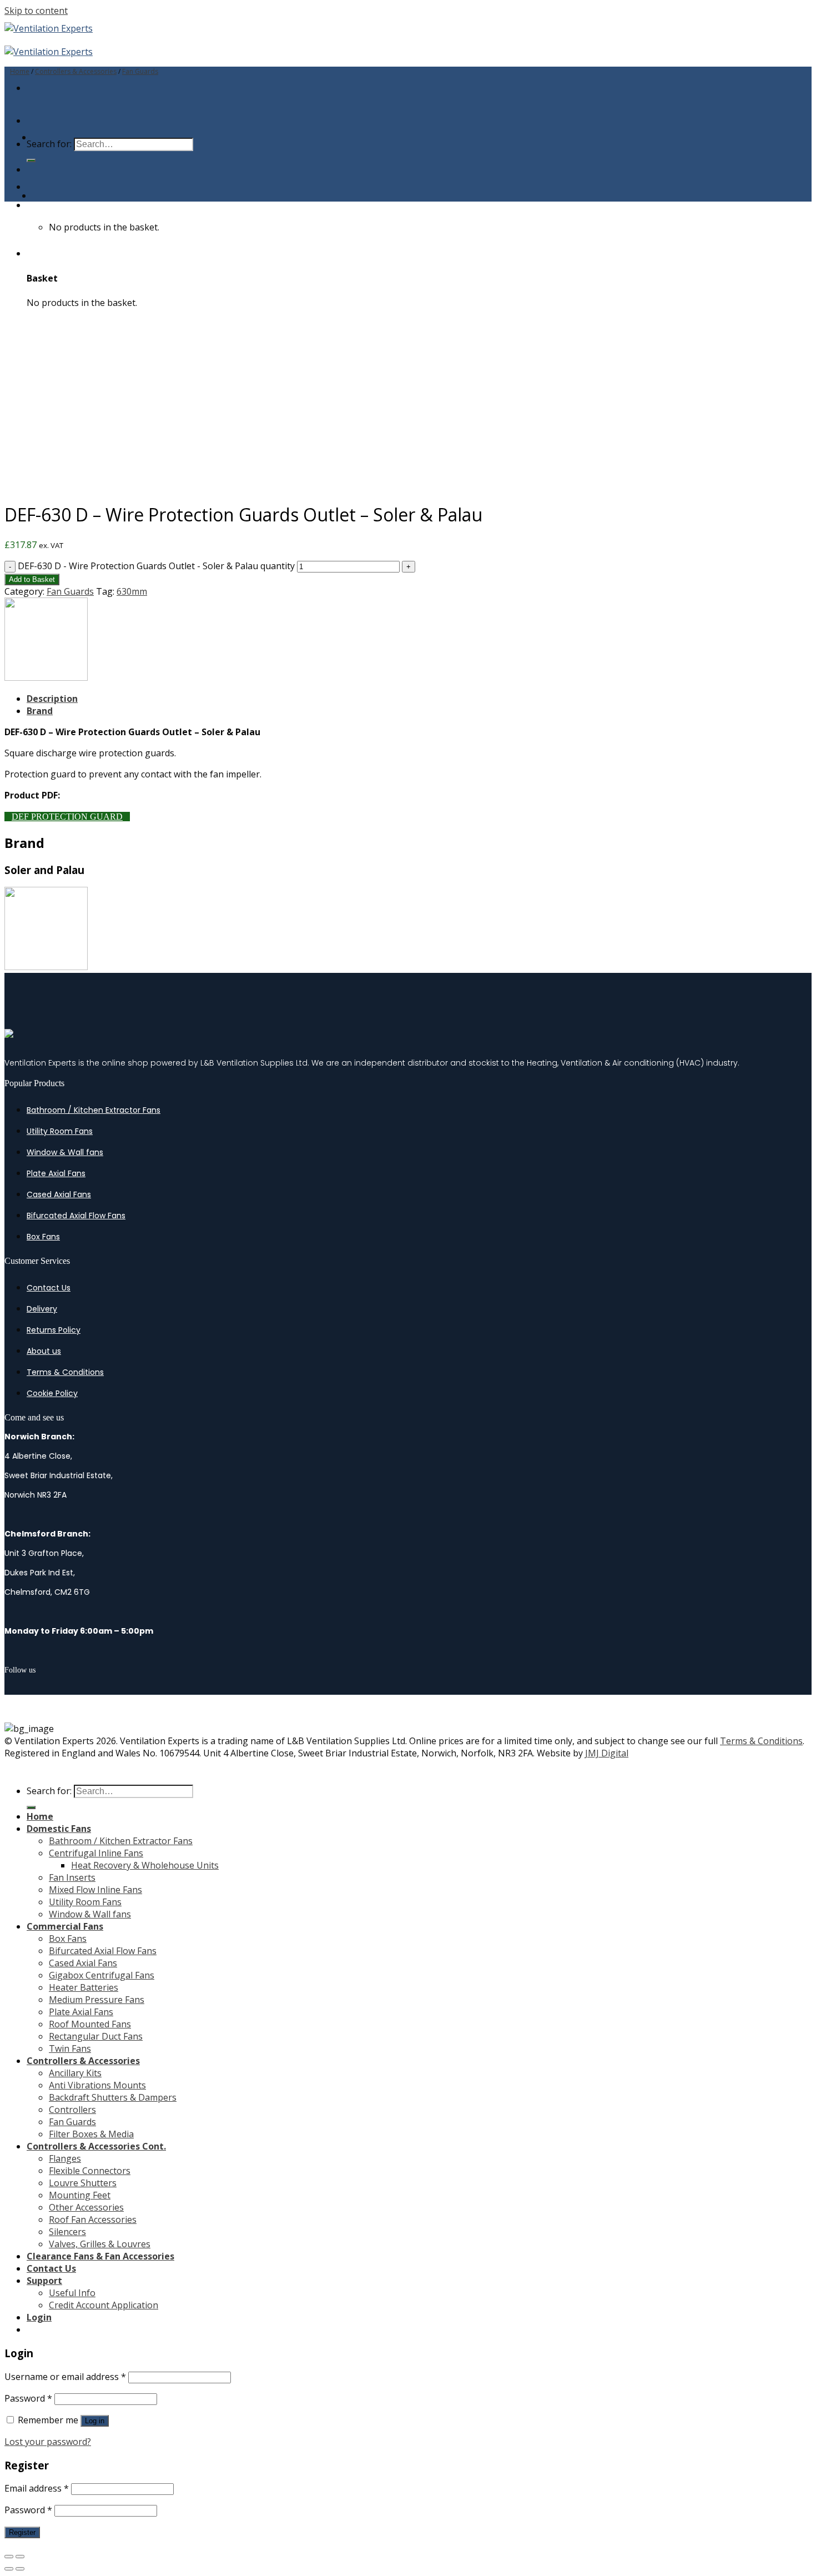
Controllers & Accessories (76, 71)
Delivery (42, 1309)
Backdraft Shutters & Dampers (113, 2097)
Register (22, 2532)
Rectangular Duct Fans (96, 2036)
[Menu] (29, 88)
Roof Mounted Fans (90, 2024)
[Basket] (31, 205)
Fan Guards (140, 71)
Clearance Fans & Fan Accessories (100, 2256)
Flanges (65, 2158)
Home (20, 71)
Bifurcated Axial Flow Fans (76, 1216)
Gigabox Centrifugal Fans (102, 1975)
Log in (95, 2421)
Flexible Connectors (90, 2171)
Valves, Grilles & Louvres (100, 2244)
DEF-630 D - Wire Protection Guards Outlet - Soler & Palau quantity (156, 566)
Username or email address (65, 2377)
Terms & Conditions (65, 1372)
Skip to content (36, 11)
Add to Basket (32, 579)
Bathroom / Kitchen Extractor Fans (94, 1110)
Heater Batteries (84, 1987)
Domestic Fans (59, 1829)
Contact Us (49, 1288)
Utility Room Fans (60, 1131)
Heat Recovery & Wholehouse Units (145, 1865)
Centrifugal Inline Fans (96, 1853)
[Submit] (31, 160)
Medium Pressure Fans (97, 2000)
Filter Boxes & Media (91, 2134)
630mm (132, 591)
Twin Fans (70, 2048)
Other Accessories (86, 2207)
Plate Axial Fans (56, 1173)
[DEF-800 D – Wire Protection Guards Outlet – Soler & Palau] (60, 137)
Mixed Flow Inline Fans (95, 1890)
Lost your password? (48, 2442)
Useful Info (72, 2293)
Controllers (72, 2110)
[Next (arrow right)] (20, 2569)
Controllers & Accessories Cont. (96, 2146)
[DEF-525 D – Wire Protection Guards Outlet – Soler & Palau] (60, 195)
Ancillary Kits (75, 2073)
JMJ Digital (607, 1753)
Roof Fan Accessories (93, 2220)
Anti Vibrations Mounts (97, 2085)
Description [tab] (52, 699)
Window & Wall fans (65, 1152)
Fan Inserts (72, 1877)
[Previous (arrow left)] (9, 2569)
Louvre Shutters (83, 2183)
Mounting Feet (80, 2195)
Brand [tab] (40, 711)
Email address (37, 2488)
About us (44, 1351)
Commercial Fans (65, 1926)
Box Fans (43, 1237)
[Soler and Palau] (46, 677)
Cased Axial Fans (59, 1194)
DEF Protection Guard (67, 817)
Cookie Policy (52, 1393)
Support (44, 2281)
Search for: (49, 1791)
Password (28, 2398)
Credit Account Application (104, 2305)
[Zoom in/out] (20, 2557)
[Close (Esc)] (9, 2557)
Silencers (67, 2232)
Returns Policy (54, 1330)
